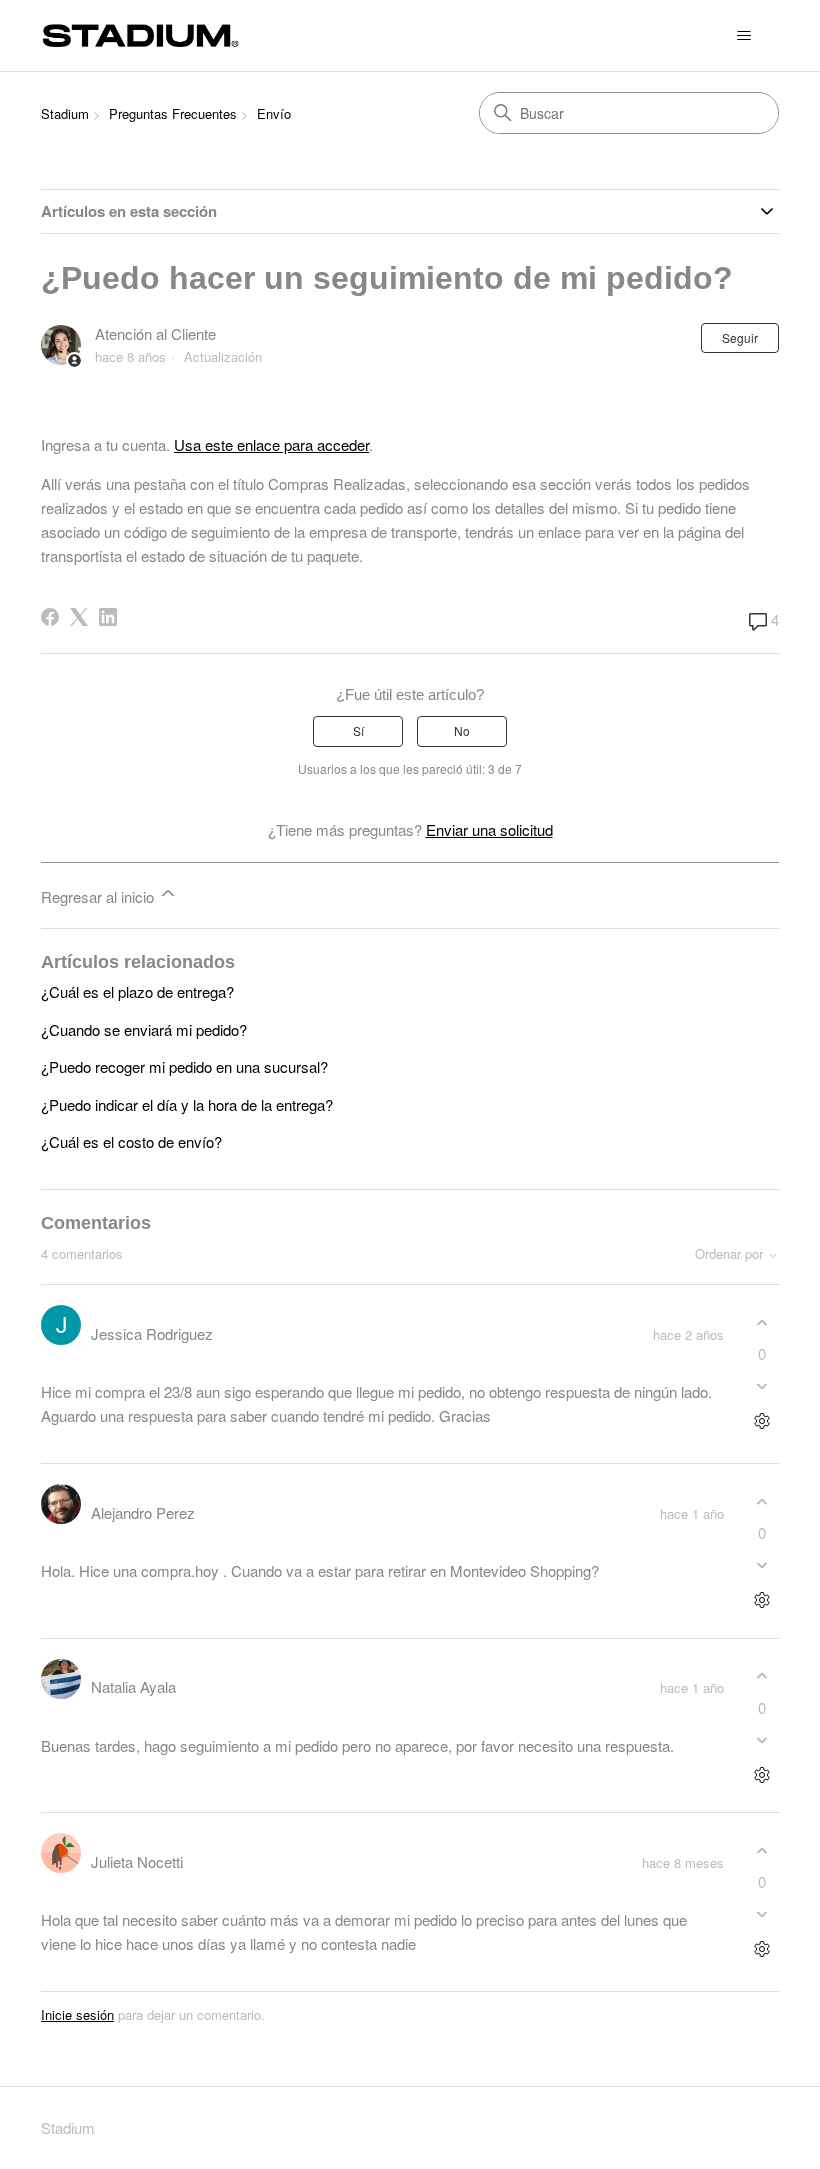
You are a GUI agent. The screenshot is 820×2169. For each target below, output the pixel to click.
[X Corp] (79, 617)
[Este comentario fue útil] (761, 1322)
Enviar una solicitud (489, 829)
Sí (358, 730)
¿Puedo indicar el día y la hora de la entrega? (187, 1104)
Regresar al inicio (99, 896)
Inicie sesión (77, 2014)
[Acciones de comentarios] (761, 1421)
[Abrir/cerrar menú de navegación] (743, 36)
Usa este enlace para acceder (271, 444)
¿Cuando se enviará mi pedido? (144, 1029)
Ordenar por (731, 1254)
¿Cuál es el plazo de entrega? (137, 991)
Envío (274, 113)
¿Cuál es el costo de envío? (131, 1141)
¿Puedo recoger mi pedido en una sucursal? (184, 1066)
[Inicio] (140, 35)
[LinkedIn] (108, 617)
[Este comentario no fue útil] (761, 1386)
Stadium (65, 113)
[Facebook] (50, 617)
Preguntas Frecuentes (173, 113)
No (462, 730)
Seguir (740, 337)
